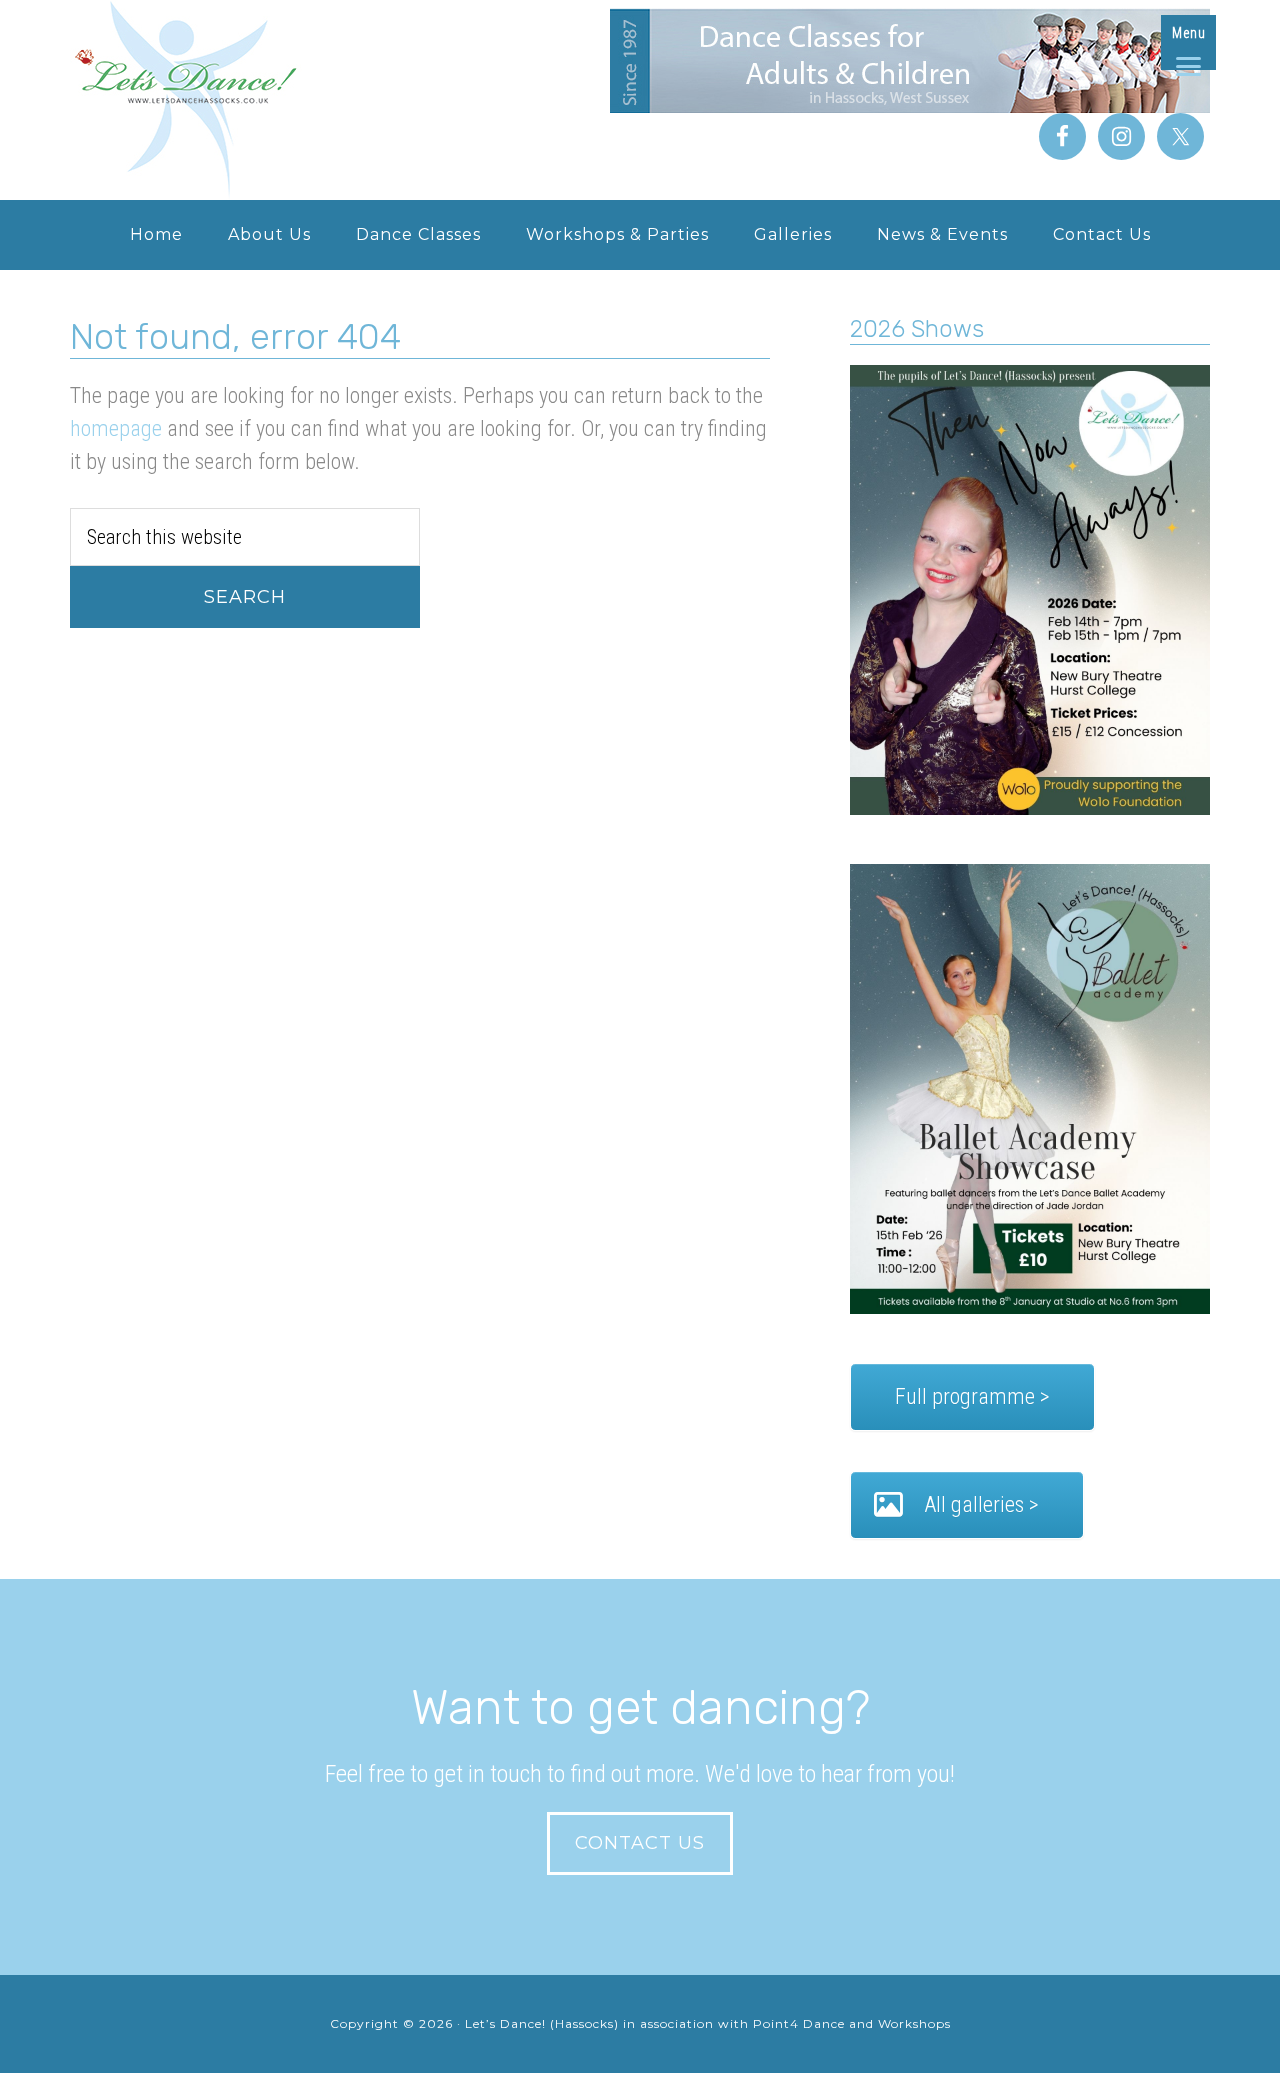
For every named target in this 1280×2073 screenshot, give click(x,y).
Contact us (640, 1843)
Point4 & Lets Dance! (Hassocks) (230, 100)
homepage (116, 428)
